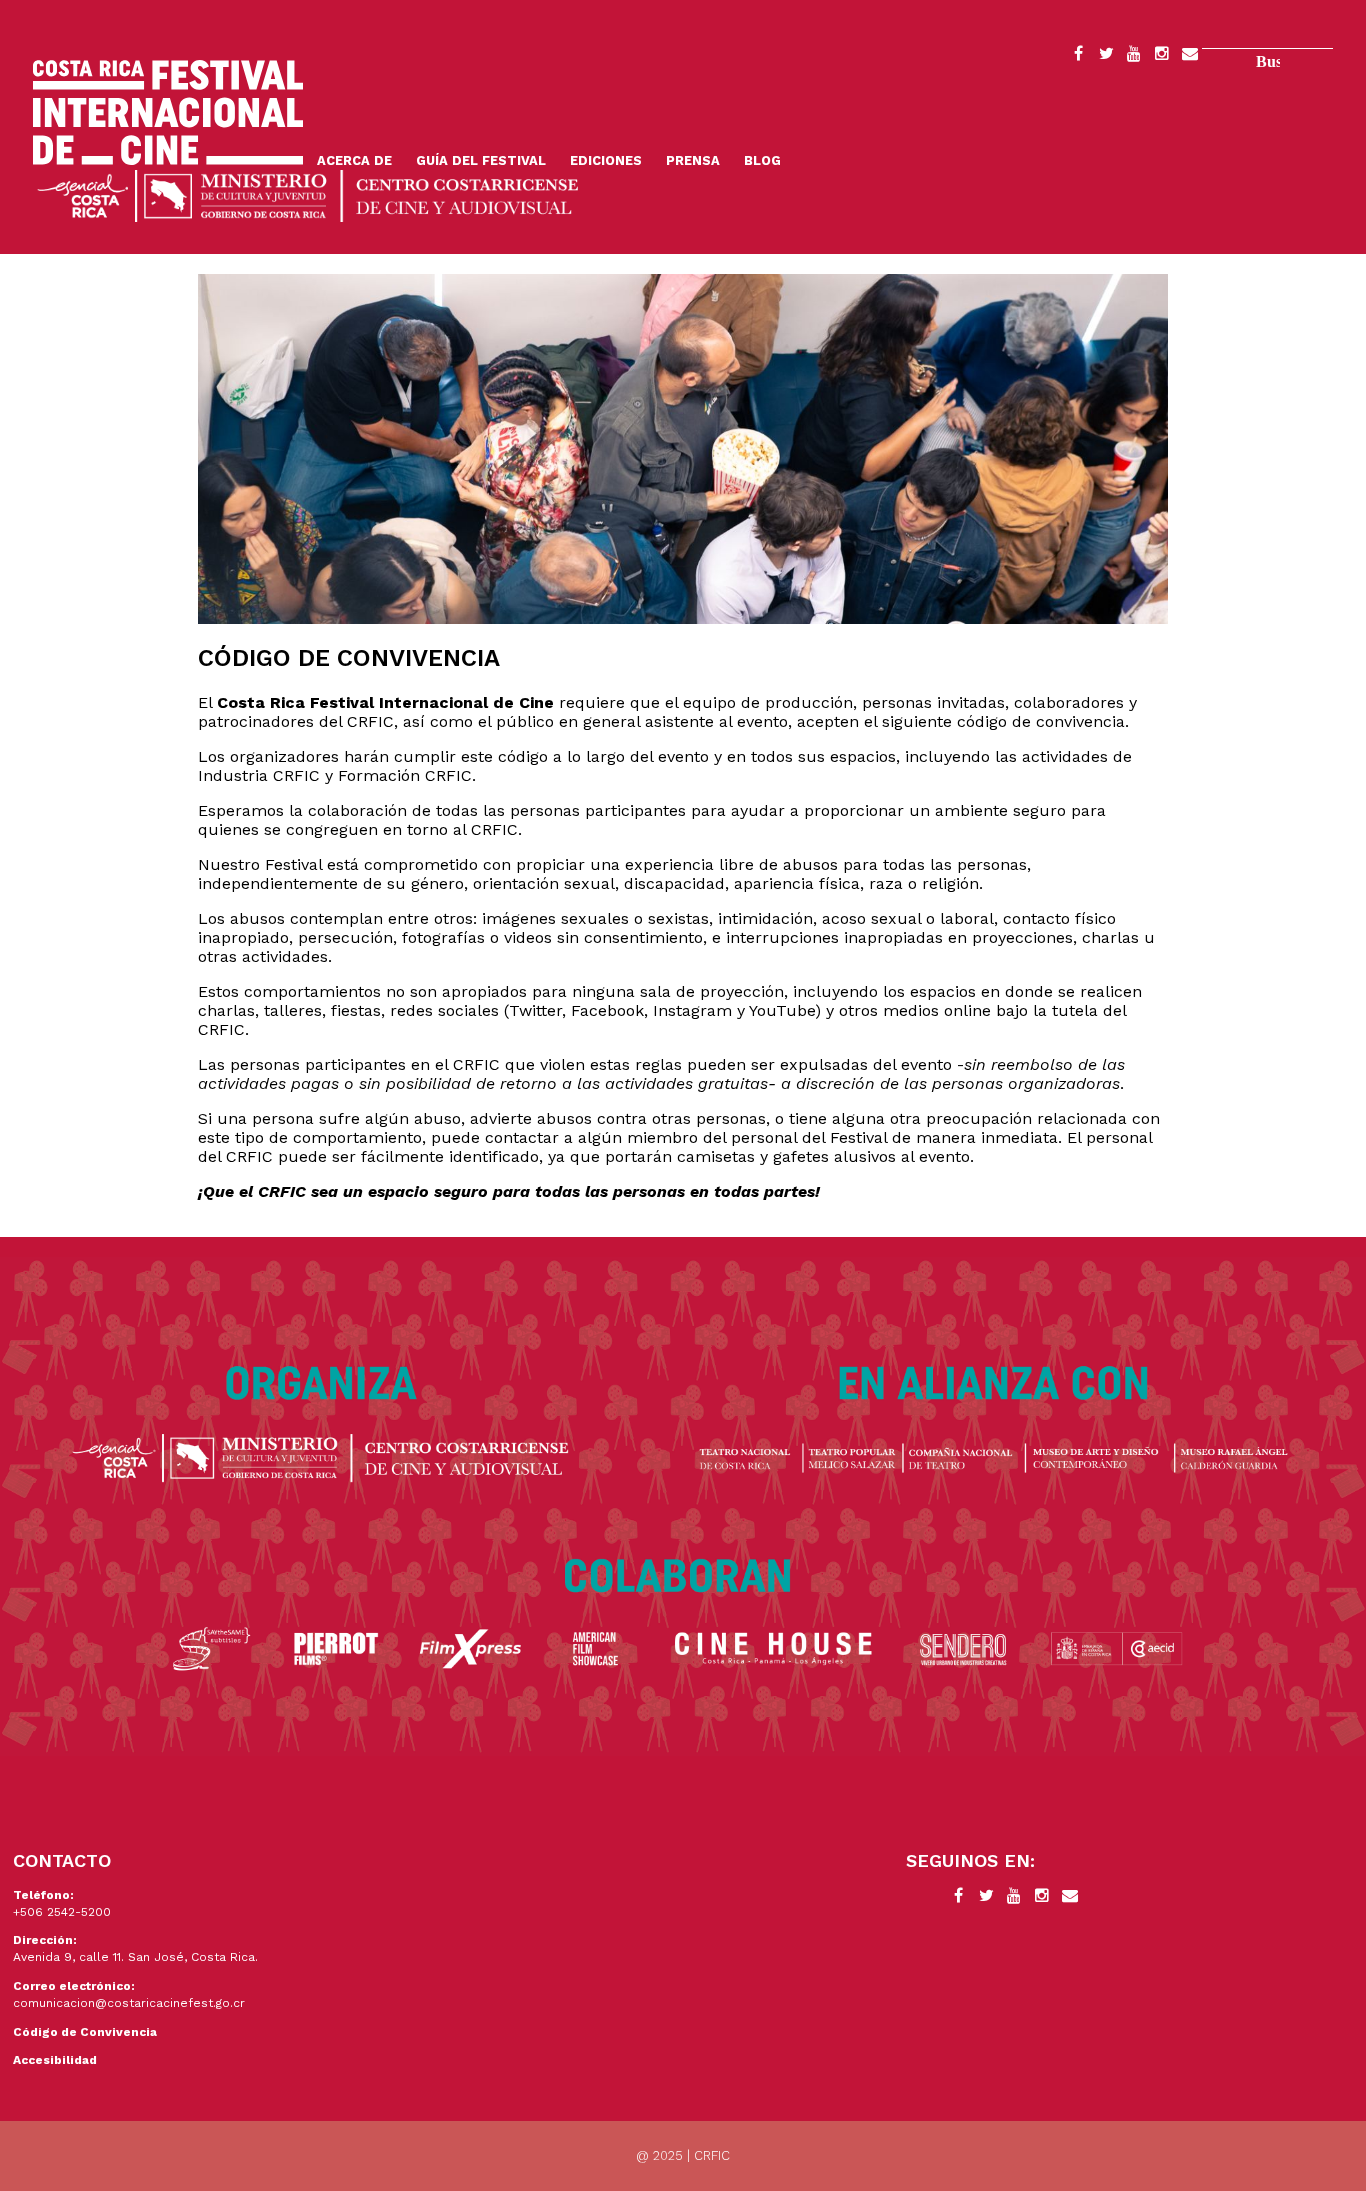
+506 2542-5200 (62, 1912)
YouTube (1134, 57)
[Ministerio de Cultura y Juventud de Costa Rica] (308, 194)
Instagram (1162, 57)
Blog (762, 160)
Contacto (1190, 57)
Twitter (1106, 57)
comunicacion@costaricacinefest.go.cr (129, 2003)
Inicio (168, 112)
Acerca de (354, 160)
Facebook (1078, 57)
